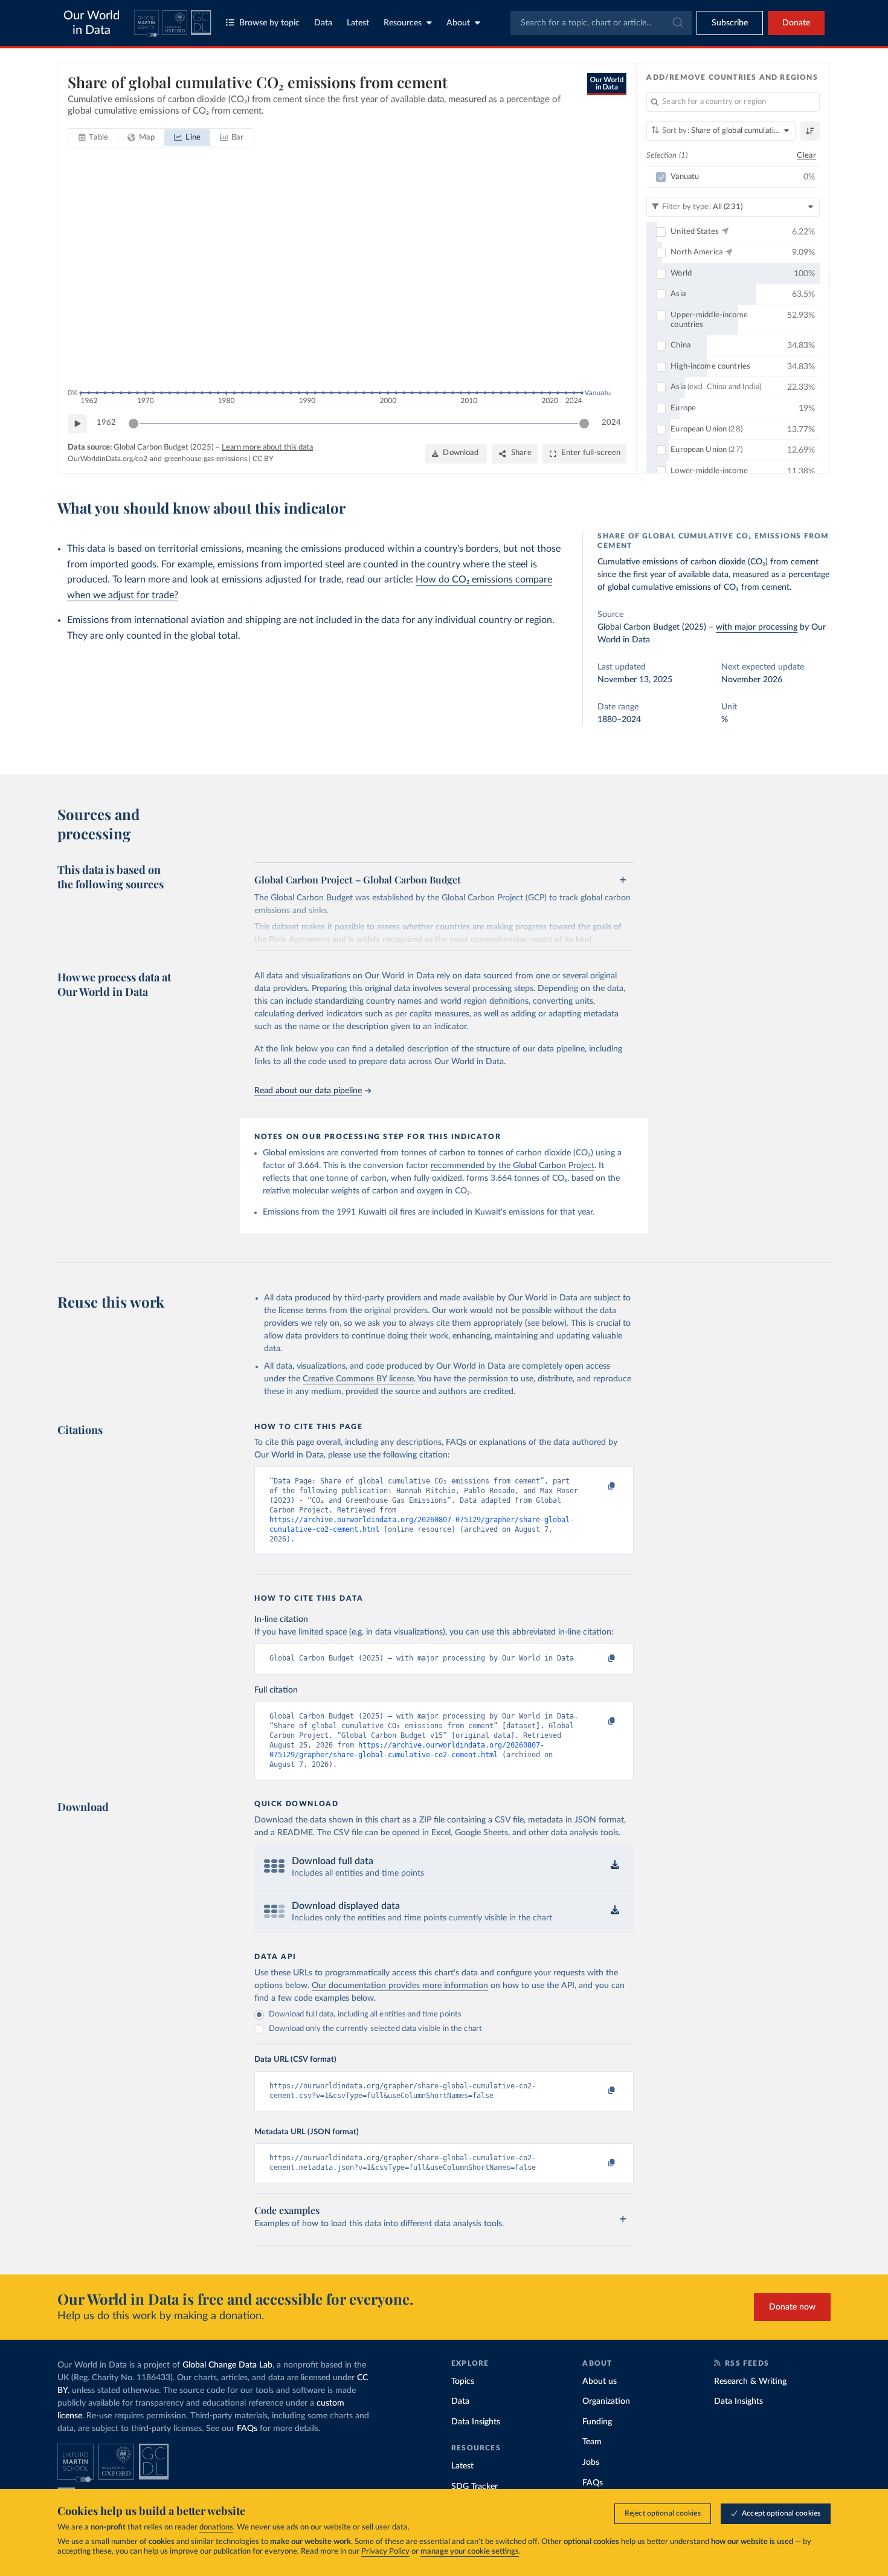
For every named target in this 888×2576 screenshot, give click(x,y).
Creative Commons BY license (358, 1379)
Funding (597, 2422)
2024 (611, 423)
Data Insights (476, 2422)
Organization (606, 2401)
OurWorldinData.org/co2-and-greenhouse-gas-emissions (157, 459)
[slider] (134, 424)
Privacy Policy (385, 2552)
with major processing (757, 627)
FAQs (247, 2429)
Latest (358, 23)
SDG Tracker (475, 2487)
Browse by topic (269, 23)
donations (216, 2527)
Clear (806, 156)
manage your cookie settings (470, 2552)
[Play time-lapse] (77, 424)
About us (600, 2381)
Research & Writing (750, 2381)
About (458, 23)
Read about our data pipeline (308, 1091)
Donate (796, 23)
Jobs (591, 2462)
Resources (403, 23)
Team (592, 2442)
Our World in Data (92, 23)
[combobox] (601, 23)
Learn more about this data (267, 447)
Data (323, 23)
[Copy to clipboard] (599, 1487)
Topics (463, 2381)
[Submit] (677, 23)
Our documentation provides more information (400, 1986)
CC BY (263, 459)
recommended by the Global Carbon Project (513, 1166)
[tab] (93, 138)
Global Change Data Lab (227, 2365)
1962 (106, 423)
